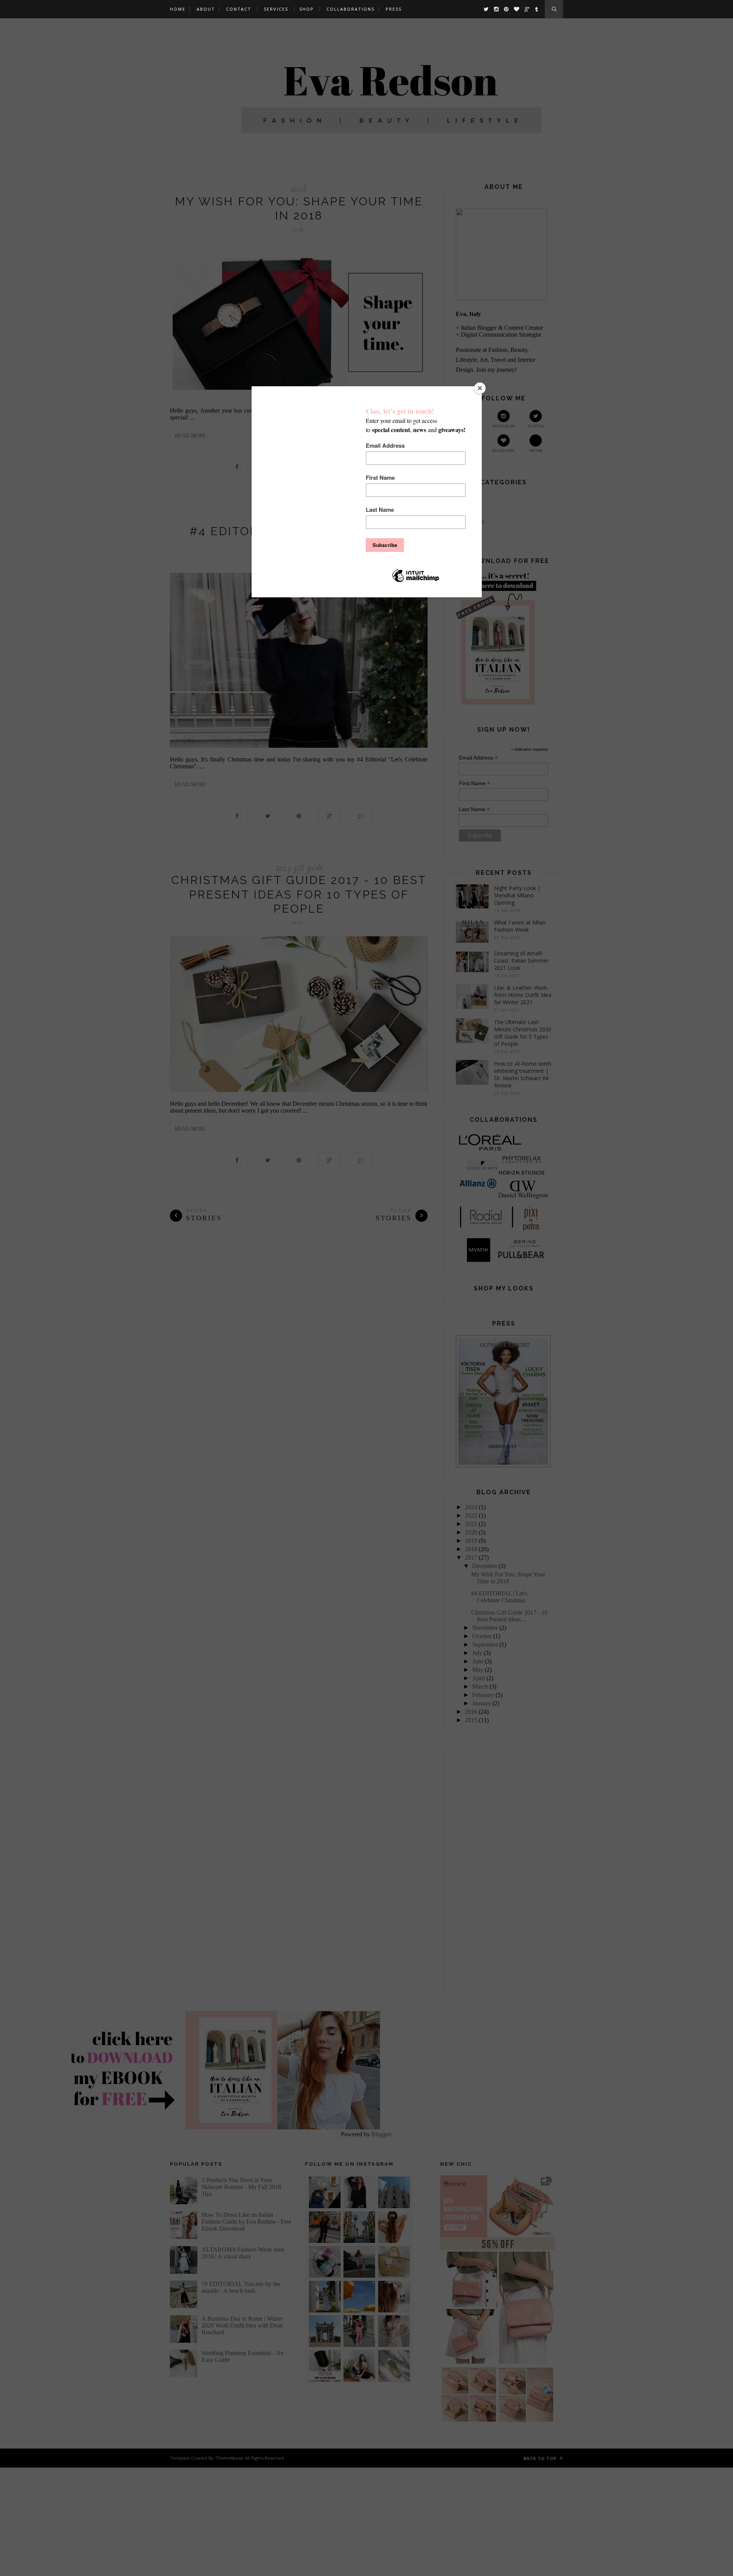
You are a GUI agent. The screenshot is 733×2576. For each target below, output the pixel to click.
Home (178, 9)
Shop (307, 9)
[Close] (480, 388)
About (206, 9)
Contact (239, 9)
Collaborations (350, 9)
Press (394, 9)
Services (276, 9)
